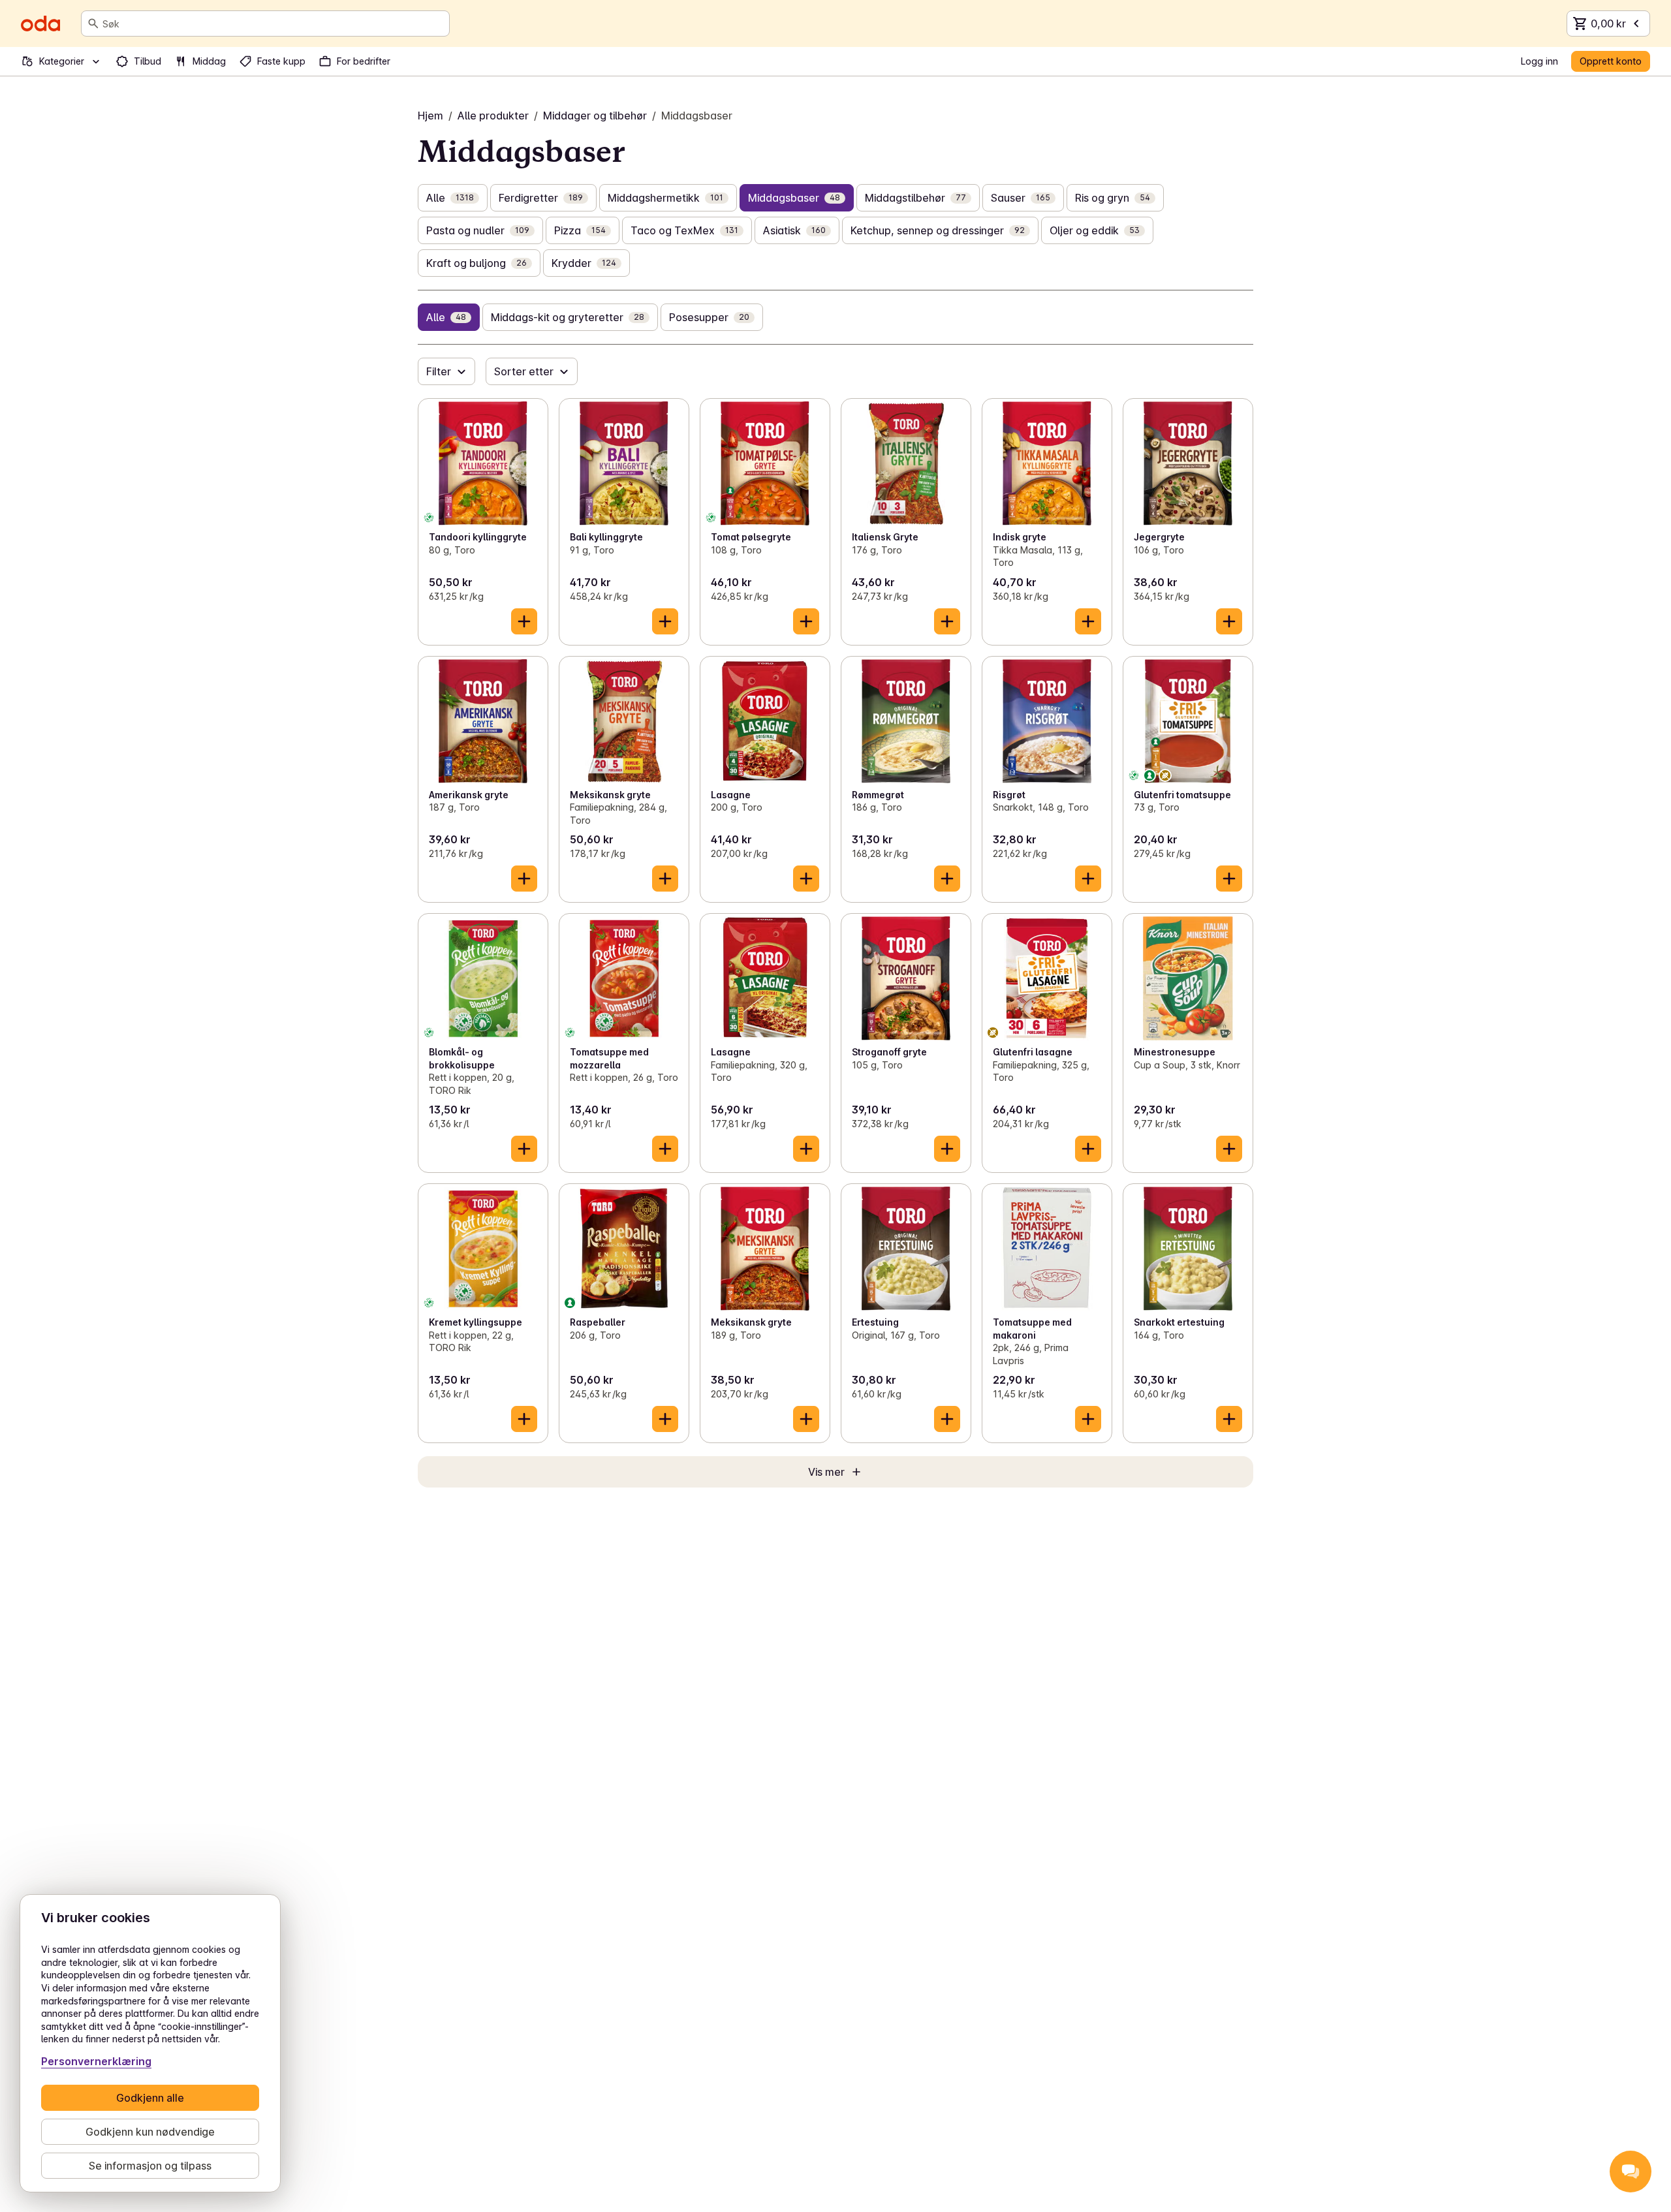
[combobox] (273, 23)
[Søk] (93, 23)
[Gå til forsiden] (40, 23)
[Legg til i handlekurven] (524, 621)
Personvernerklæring (96, 2061)
